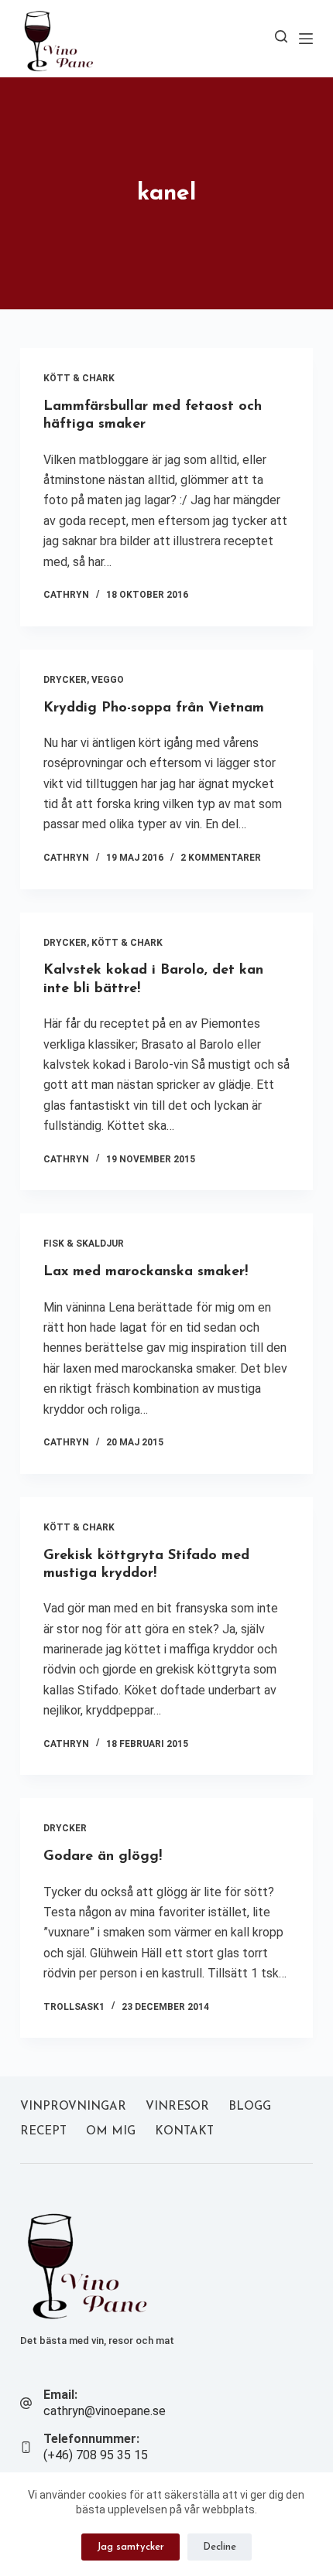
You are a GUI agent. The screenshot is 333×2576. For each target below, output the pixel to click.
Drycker (65, 680)
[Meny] (306, 39)
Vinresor (177, 2107)
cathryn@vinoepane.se (105, 2411)
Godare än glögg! (103, 1857)
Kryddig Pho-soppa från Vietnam (154, 708)
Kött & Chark (79, 378)
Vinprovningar (73, 2107)
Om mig (111, 2132)
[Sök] (281, 36)
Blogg (250, 2107)
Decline (220, 2547)
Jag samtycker (130, 2547)
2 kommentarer (221, 858)
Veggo (108, 680)
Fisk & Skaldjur (84, 1244)
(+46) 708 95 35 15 (96, 2455)
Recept (43, 2132)
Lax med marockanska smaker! (146, 1272)
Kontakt (184, 2132)
